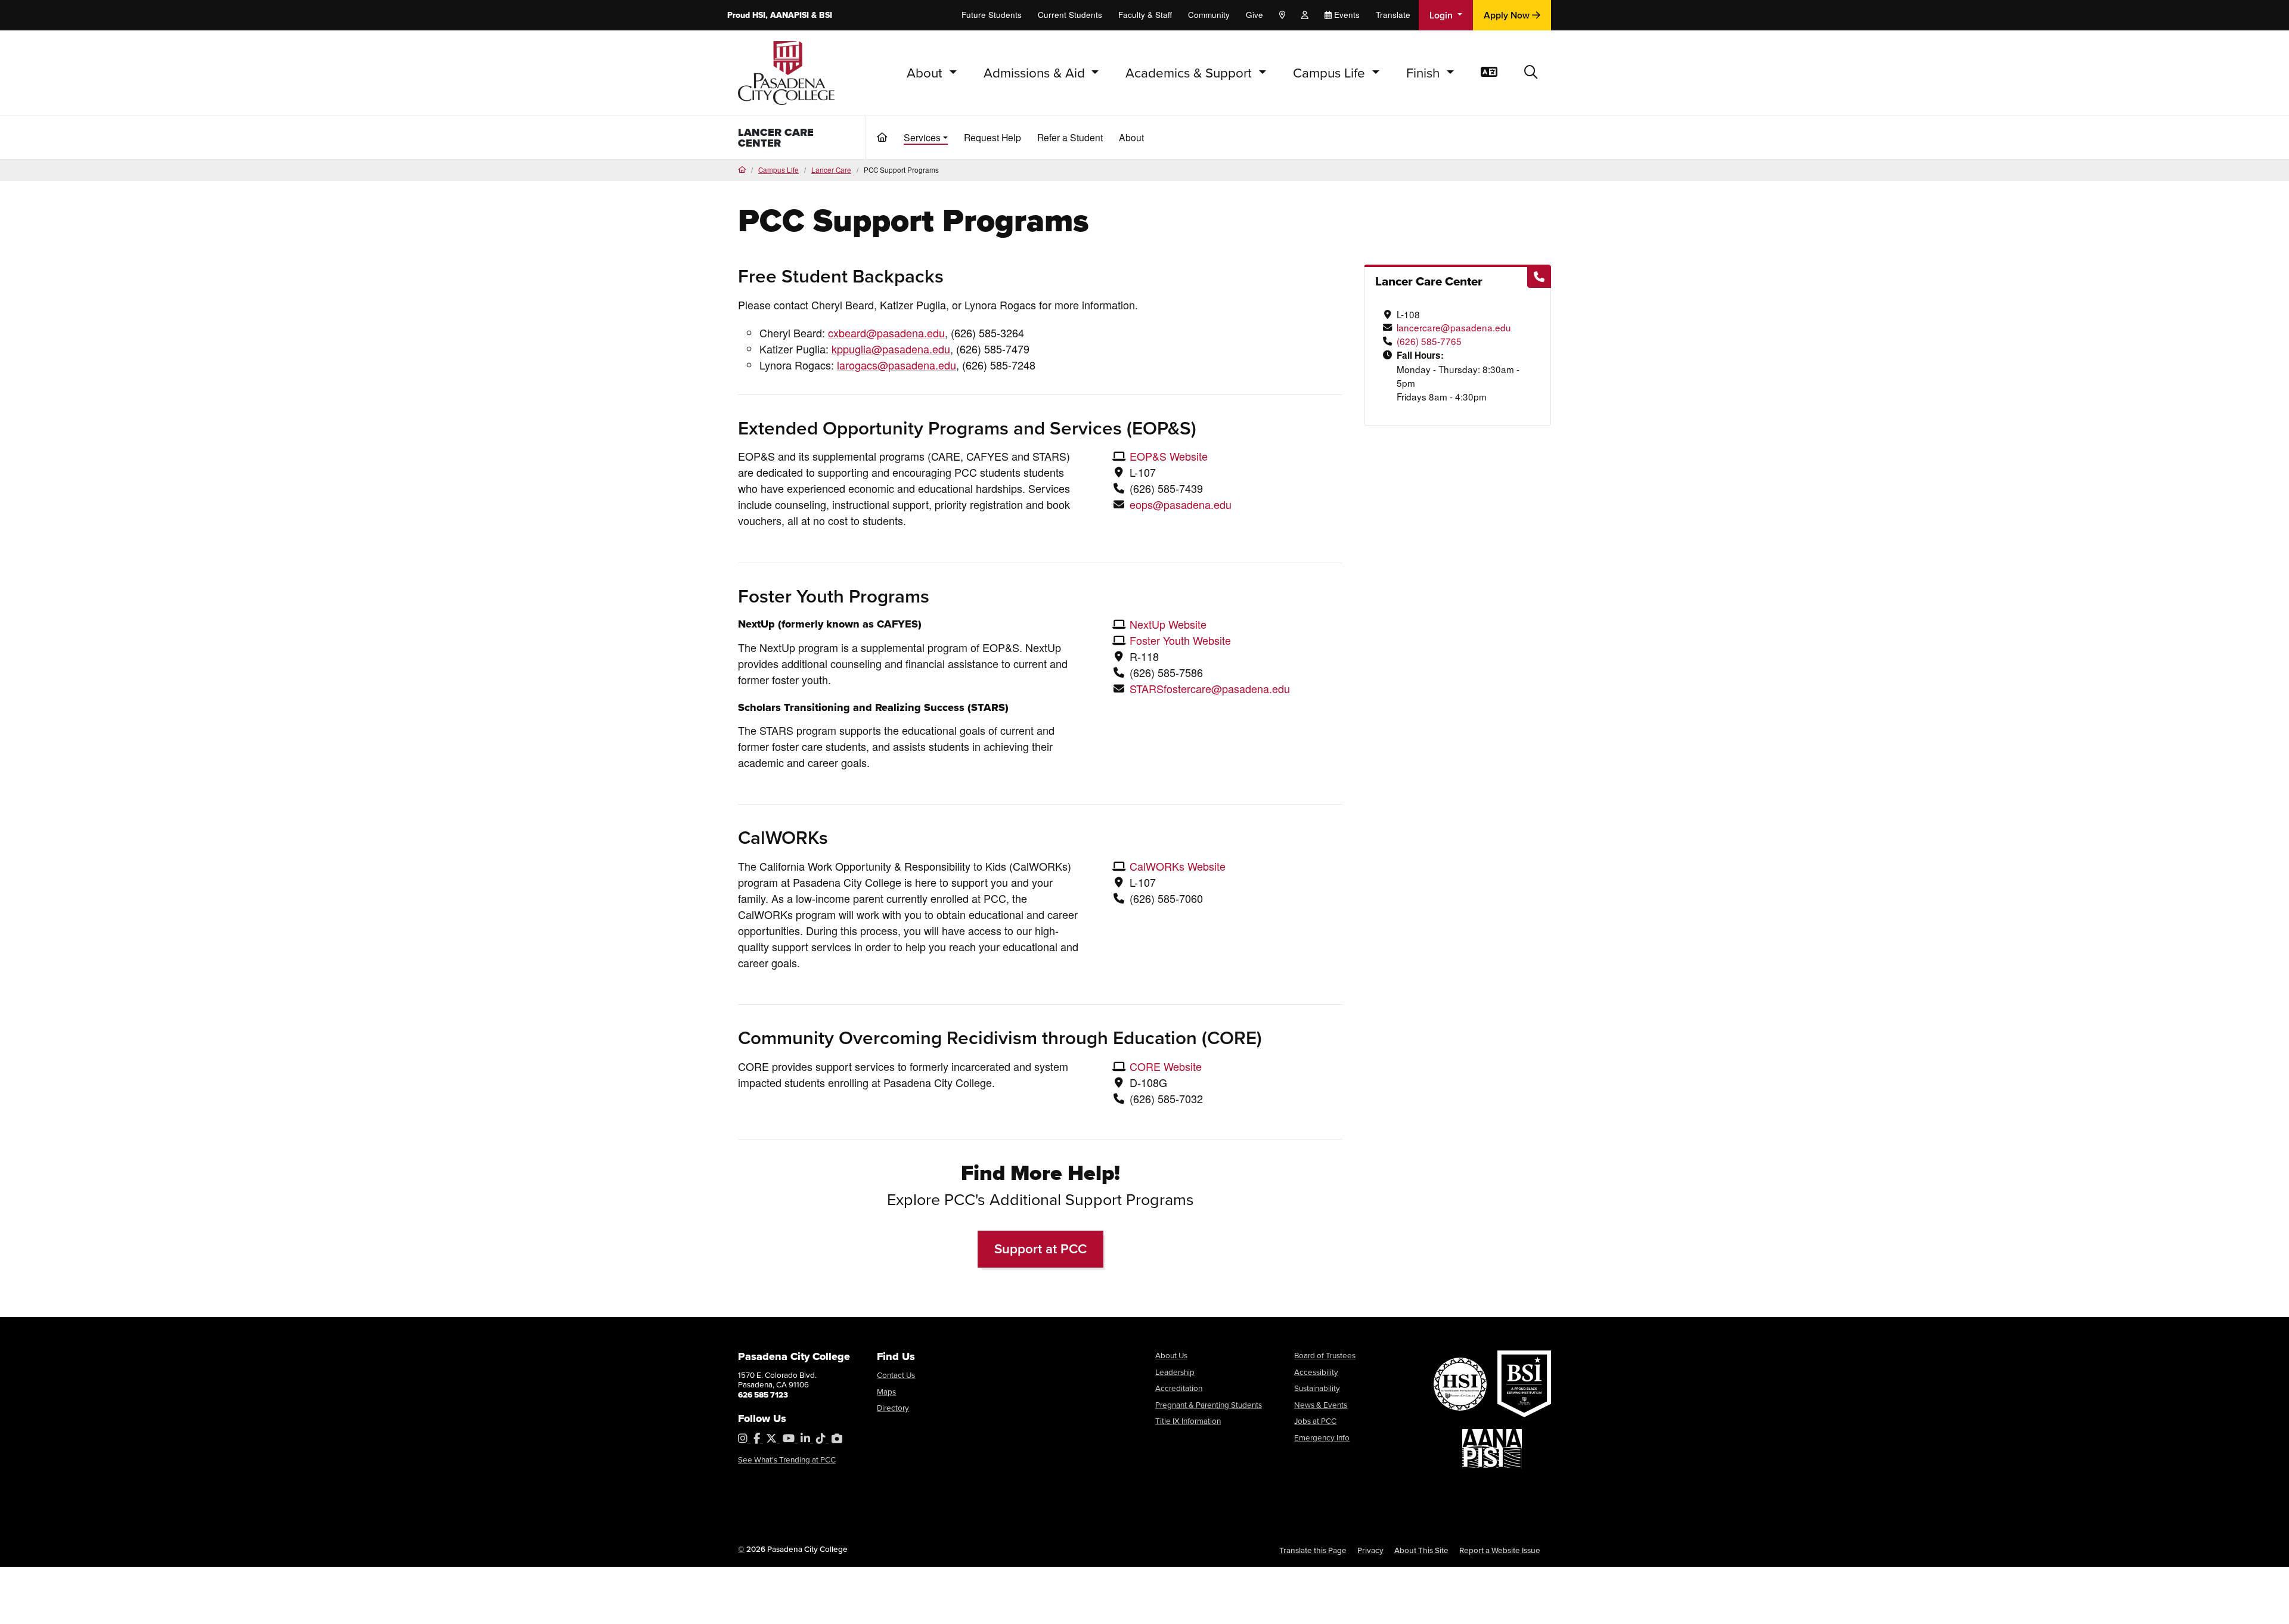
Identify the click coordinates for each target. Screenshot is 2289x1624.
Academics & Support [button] (1190, 72)
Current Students (1070, 15)
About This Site (1421, 1550)
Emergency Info (1322, 1437)
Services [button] (922, 137)
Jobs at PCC (1315, 1420)
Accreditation (1179, 1388)
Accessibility (1316, 1372)
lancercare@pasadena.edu (1454, 327)
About (1131, 137)
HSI (759, 15)
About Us (1171, 1355)
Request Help (992, 137)
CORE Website (1166, 1066)
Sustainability (1317, 1388)
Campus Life (778, 170)
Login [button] (1442, 15)
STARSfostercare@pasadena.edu (1210, 688)
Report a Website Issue (1500, 1550)
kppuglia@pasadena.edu (891, 349)
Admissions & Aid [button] (1036, 72)
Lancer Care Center (776, 138)
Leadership (1175, 1372)
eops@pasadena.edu (1181, 504)
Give (1254, 15)
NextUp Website (1168, 624)
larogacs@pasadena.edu (897, 365)
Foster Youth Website (1180, 640)
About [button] (926, 72)
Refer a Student (1070, 137)
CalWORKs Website (1178, 866)
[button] (1531, 73)
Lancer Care (831, 170)
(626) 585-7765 (1429, 341)
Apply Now (1508, 15)
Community (1209, 15)
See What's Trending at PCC (787, 1459)
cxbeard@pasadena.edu (886, 333)
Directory (893, 1407)
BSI (826, 15)
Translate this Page (1313, 1550)
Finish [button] (1425, 72)
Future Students (992, 15)
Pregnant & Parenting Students (1209, 1404)
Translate (1393, 15)
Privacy (1370, 1550)
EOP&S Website (1169, 456)
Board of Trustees (1325, 1355)
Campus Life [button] (1331, 72)
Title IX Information (1188, 1420)
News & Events (1321, 1404)
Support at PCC (1040, 1249)
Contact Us (896, 1375)
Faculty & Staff (1145, 15)
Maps (886, 1391)
